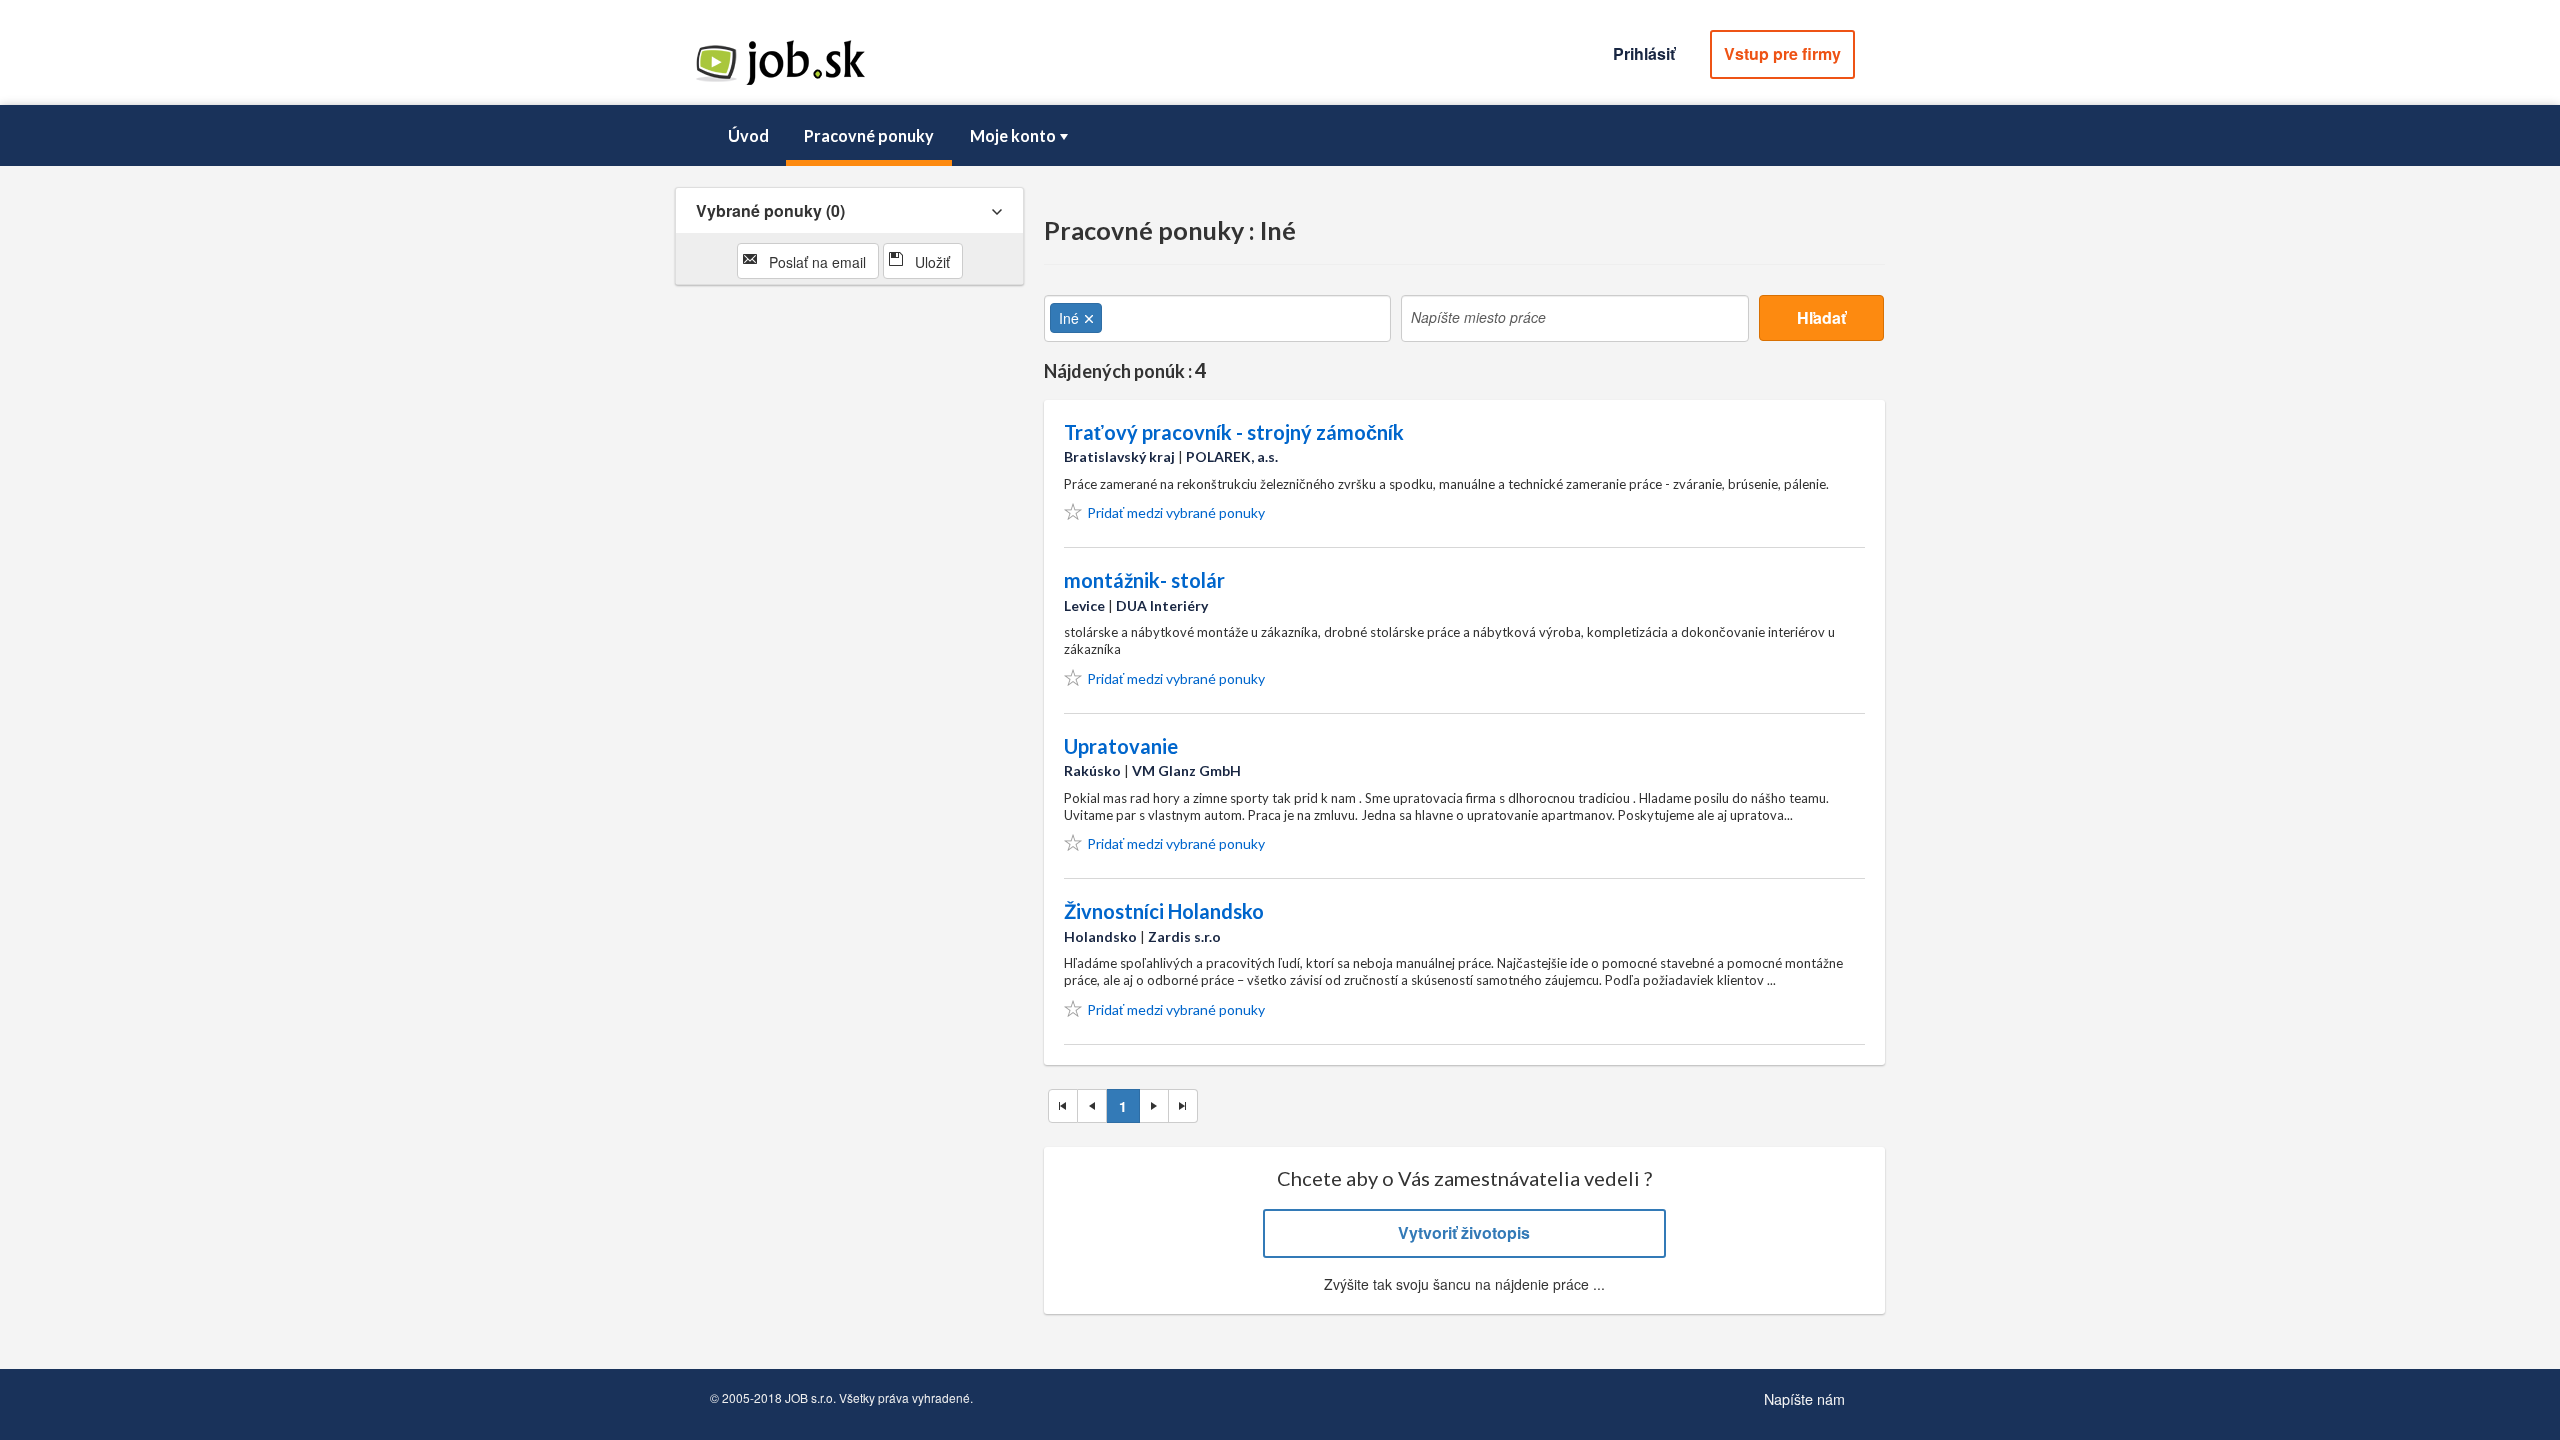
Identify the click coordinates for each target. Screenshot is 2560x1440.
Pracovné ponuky (869, 135)
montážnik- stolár (1144, 580)
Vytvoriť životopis (1464, 1232)
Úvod (748, 135)
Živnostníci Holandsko (1164, 911)
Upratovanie (1121, 746)
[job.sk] (780, 83)
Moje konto (1013, 135)
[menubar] (1280, 136)
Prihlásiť (1644, 53)
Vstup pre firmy (1782, 53)
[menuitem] (748, 136)
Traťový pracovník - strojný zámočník (1234, 432)
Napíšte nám (1804, 1398)
